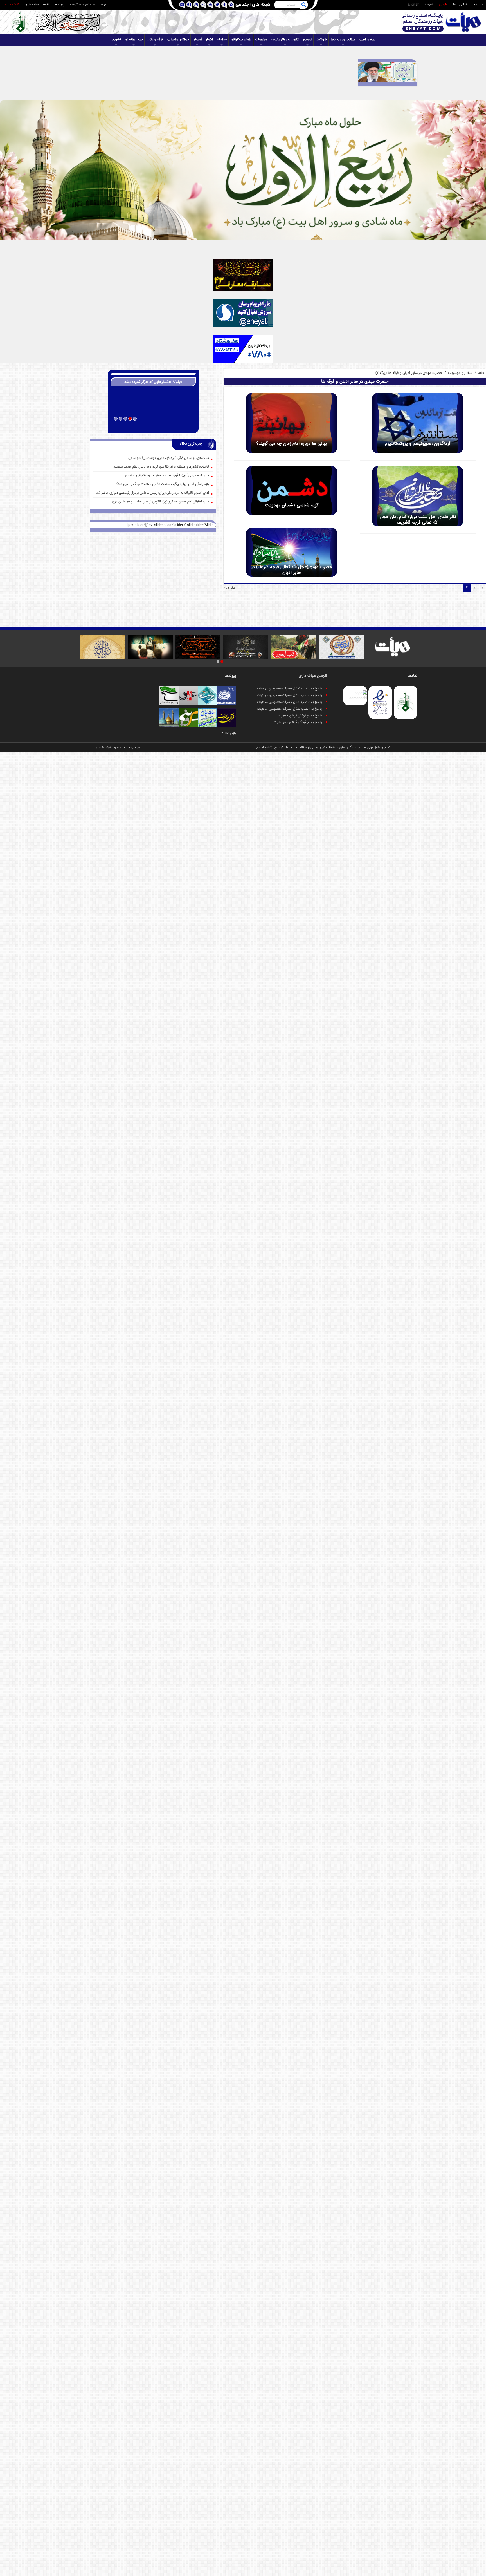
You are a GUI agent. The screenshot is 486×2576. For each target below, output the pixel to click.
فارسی (443, 5)
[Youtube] (210, 5)
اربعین (307, 40)
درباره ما (478, 5)
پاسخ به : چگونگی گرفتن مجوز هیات (298, 716)
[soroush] (189, 5)
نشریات (116, 40)
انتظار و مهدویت (460, 373)
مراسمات (261, 40)
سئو (117, 748)
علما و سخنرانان (241, 40)
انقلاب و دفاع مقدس (285, 40)
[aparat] (196, 5)
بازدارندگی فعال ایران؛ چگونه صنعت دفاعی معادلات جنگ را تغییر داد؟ (163, 484)
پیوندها (59, 5)
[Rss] (231, 5)
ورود (103, 5)
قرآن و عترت (155, 40)
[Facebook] (224, 5)
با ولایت (321, 40)
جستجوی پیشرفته (82, 5)
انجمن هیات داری (37, 5)
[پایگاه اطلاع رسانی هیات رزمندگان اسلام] (442, 22)
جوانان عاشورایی (178, 40)
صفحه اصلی (367, 40)
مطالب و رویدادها (343, 40)
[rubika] (182, 5)
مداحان (222, 40)
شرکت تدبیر (104, 748)
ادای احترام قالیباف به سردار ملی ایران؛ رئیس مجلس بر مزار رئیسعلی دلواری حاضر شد (153, 493)
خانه (481, 373)
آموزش (197, 40)
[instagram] (203, 5)
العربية (429, 5)
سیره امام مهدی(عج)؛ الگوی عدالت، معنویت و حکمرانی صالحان (167, 476)
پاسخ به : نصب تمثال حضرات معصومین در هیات (290, 689)
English (414, 5)
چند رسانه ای (134, 40)
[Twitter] (217, 5)
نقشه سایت (11, 5)
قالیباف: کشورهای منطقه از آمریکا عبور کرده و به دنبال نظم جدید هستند (161, 467)
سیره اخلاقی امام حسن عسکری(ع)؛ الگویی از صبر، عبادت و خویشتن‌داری (160, 502)
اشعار (209, 40)
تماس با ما (460, 5)
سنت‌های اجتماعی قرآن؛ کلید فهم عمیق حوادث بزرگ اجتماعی (169, 458)
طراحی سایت (131, 748)
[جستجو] (304, 5)
